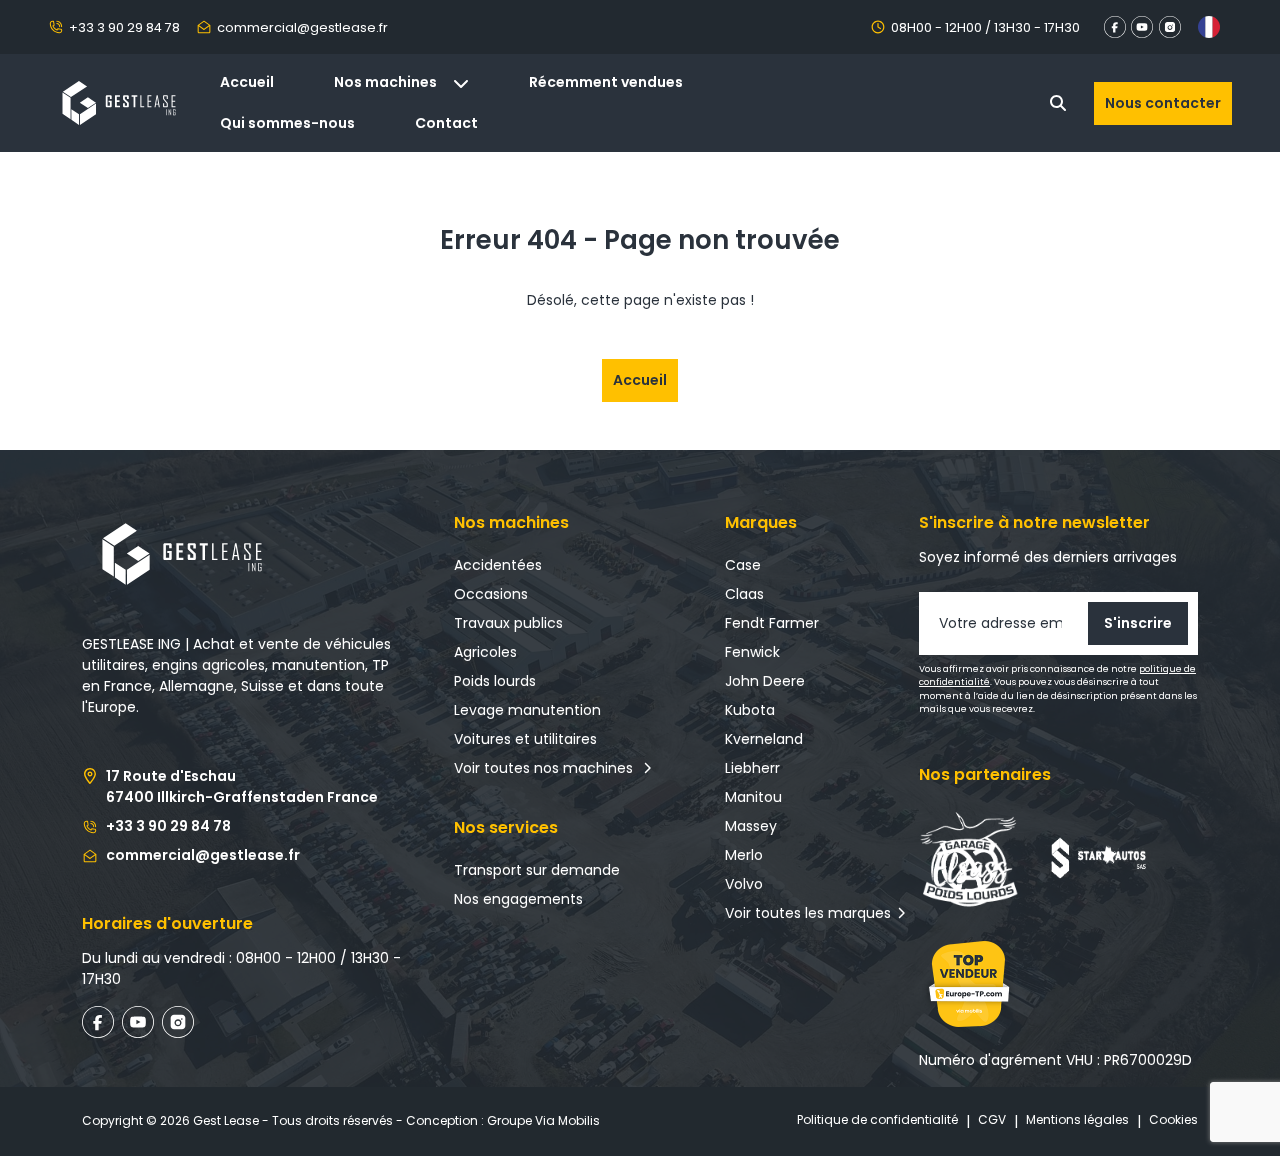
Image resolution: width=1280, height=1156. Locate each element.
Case (743, 565)
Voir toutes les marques (808, 913)
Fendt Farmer (772, 623)
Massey (751, 826)
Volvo (744, 884)
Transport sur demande (537, 870)
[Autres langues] (1209, 27)
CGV (992, 1119)
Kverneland (764, 739)
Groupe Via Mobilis (543, 1120)
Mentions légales (1077, 1119)
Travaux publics (508, 623)
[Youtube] (1144, 27)
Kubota (750, 710)
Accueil (247, 82)
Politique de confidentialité (877, 1119)
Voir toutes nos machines (547, 768)
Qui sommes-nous (287, 123)
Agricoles (485, 652)
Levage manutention (527, 710)
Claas (744, 594)
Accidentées (498, 565)
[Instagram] (1171, 27)
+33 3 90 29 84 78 (124, 27)
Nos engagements (518, 899)
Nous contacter (1163, 103)
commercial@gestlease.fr (302, 27)
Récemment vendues (606, 82)
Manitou (753, 797)
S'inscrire (1138, 623)
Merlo (744, 855)
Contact (446, 123)
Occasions (491, 594)
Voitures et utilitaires (525, 739)
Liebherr (752, 768)
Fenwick (752, 652)
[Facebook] (1105, 27)
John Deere (765, 681)
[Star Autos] (1102, 859)
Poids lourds (495, 681)
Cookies (1173, 1119)
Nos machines (385, 82)
